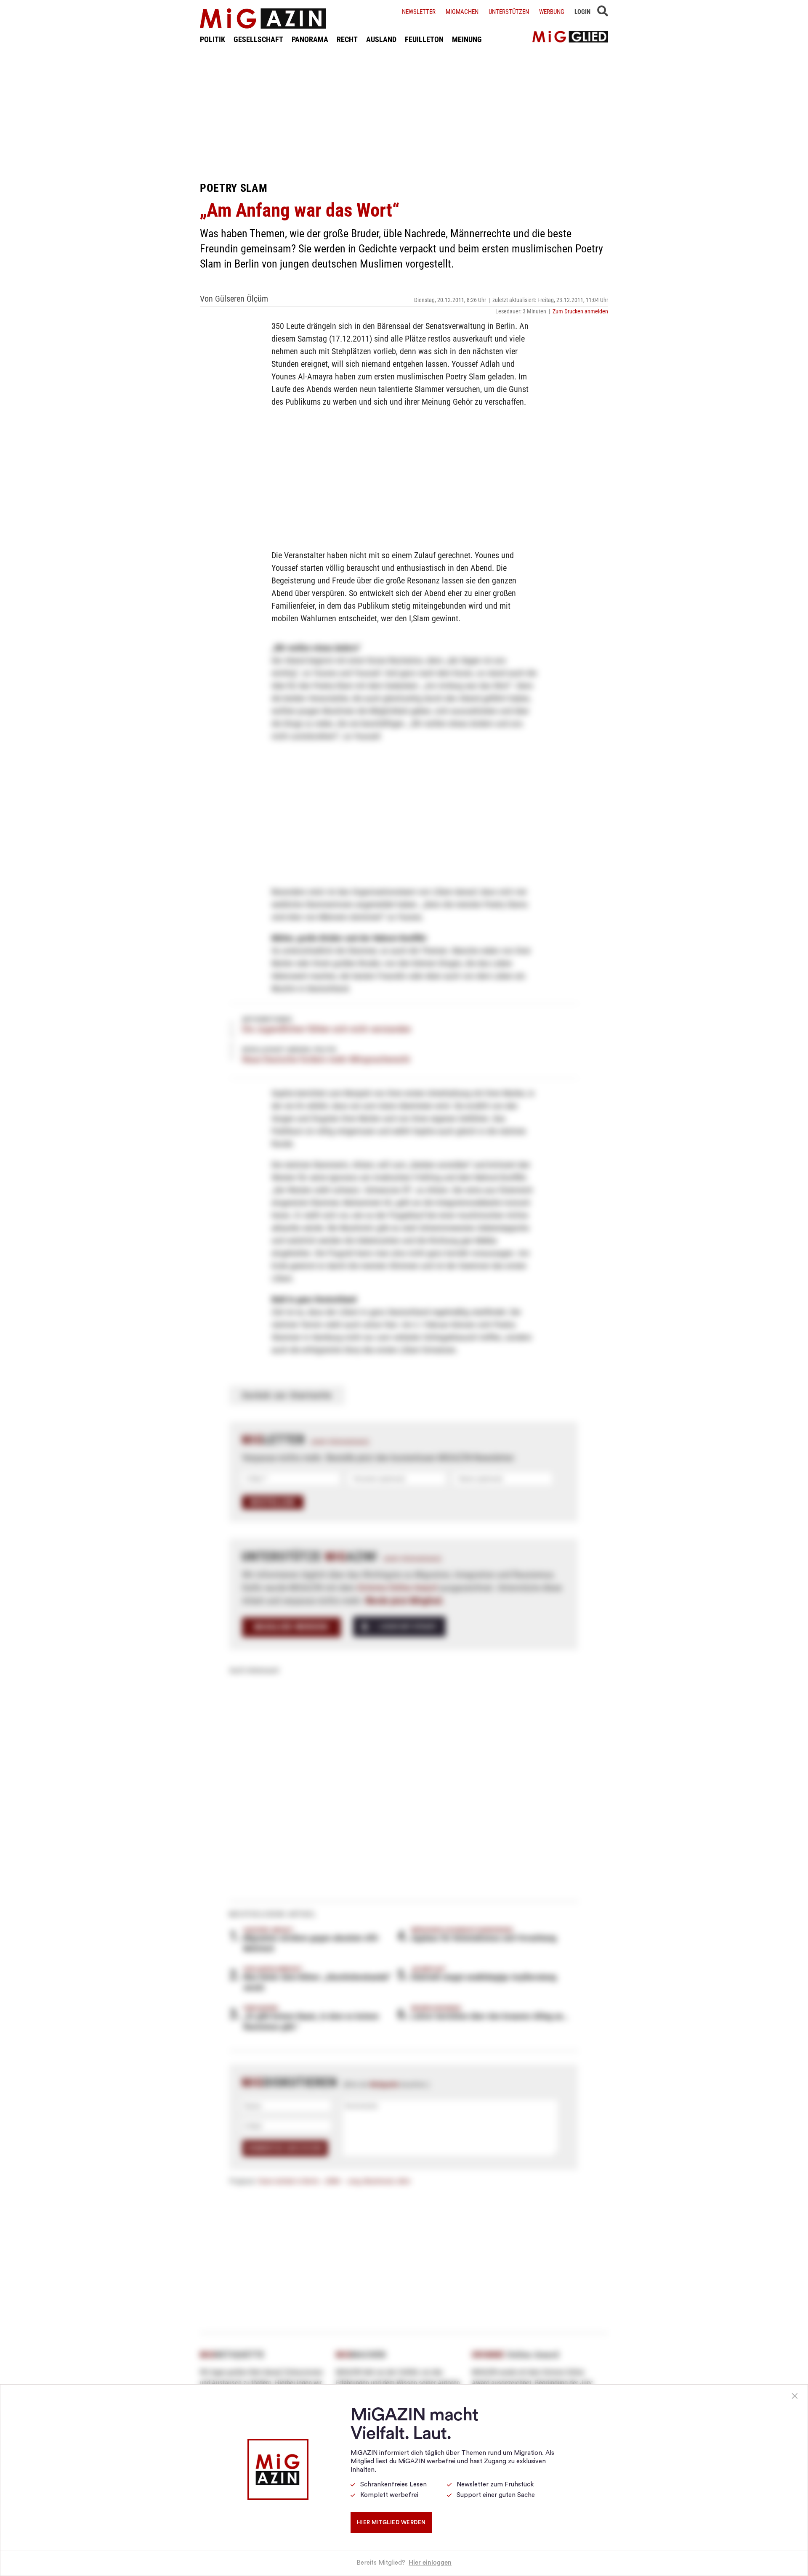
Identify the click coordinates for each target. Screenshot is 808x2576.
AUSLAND (381, 39)
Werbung (552, 12)
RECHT (347, 39)
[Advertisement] (404, 113)
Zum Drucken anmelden (580, 311)
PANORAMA (310, 39)
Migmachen (462, 12)
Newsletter (419, 12)
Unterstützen (509, 12)
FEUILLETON (424, 39)
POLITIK (213, 39)
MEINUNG (467, 39)
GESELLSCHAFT (258, 39)
